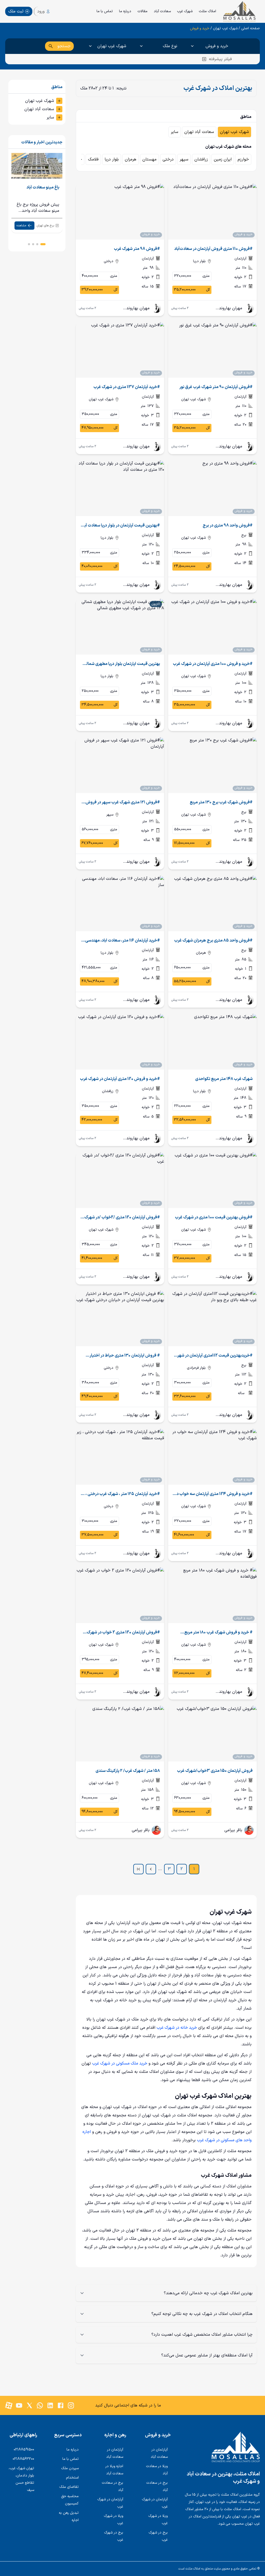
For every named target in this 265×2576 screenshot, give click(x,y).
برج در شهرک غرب (158, 2536)
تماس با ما (105, 11)
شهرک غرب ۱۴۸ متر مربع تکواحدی (224, 1079)
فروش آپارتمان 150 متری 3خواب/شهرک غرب (215, 1771)
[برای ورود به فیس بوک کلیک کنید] (61, 2405)
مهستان (149, 159)
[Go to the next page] (151, 1869)
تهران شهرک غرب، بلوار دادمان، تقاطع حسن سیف (21, 2479)
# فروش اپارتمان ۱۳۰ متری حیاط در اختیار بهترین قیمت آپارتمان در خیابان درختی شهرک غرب (122, 1356)
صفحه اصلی (251, 29)
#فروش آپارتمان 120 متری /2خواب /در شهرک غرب (122, 1217)
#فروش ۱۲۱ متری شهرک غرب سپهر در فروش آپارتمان (123, 802)
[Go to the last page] (138, 1869)
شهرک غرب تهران (225, 29)
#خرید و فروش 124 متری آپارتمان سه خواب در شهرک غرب (214, 1494)
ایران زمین (223, 159)
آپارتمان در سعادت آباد (159, 2453)
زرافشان (201, 159)
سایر (175, 132)
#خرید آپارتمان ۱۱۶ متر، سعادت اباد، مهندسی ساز (123, 940)
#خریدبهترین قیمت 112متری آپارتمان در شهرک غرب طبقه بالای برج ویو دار (213, 1356)
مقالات (142, 11)
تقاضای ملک (69, 2487)
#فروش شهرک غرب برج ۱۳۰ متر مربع (221, 802)
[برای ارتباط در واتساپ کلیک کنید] (40, 2405)
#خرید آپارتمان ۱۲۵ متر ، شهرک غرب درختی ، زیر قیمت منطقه (120, 1494)
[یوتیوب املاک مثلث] (19, 2405)
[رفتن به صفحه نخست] (222, 2447)
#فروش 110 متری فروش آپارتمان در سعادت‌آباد (213, 249)
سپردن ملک (70, 2468)
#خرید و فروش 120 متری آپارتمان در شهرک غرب (120, 1079)
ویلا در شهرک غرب (158, 2520)
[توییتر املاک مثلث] (30, 2405)
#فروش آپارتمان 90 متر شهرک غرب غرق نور (216, 387)
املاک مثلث (207, 11)
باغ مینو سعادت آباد (43, 187)
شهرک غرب (185, 11)
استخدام (72, 2478)
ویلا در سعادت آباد (157, 2470)
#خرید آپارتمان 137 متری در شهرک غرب (127, 387)
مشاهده (21, 226)
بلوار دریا (112, 159)
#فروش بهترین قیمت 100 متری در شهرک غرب (214, 1217)
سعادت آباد (162, 11)
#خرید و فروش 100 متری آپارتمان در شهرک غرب (213, 664)
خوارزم (243, 159)
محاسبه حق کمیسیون (70, 2500)
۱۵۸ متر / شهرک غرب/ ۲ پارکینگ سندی (128, 1771)
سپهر (184, 159)
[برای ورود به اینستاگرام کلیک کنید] (71, 2405)
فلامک (93, 159)
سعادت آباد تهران (199, 132)
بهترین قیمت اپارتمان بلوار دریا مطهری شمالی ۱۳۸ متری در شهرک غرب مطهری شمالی (122, 664)
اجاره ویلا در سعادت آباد (114, 2470)
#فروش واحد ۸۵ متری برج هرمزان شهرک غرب (213, 940)
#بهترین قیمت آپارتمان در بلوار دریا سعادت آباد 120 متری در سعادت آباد (121, 525)
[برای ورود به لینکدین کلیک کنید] (50, 2405)
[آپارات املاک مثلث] (9, 2405)
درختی (168, 159)
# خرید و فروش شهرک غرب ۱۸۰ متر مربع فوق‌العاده (218, 1632)
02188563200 (23, 2459)
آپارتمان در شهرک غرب (155, 2503)
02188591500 (24, 2450)
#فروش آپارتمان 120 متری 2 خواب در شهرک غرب (123, 1632)
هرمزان (131, 159)
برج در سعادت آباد (157, 2486)
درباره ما (125, 11)
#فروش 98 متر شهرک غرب (137, 249)
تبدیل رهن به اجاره (69, 2517)
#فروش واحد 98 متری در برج (228, 525)
